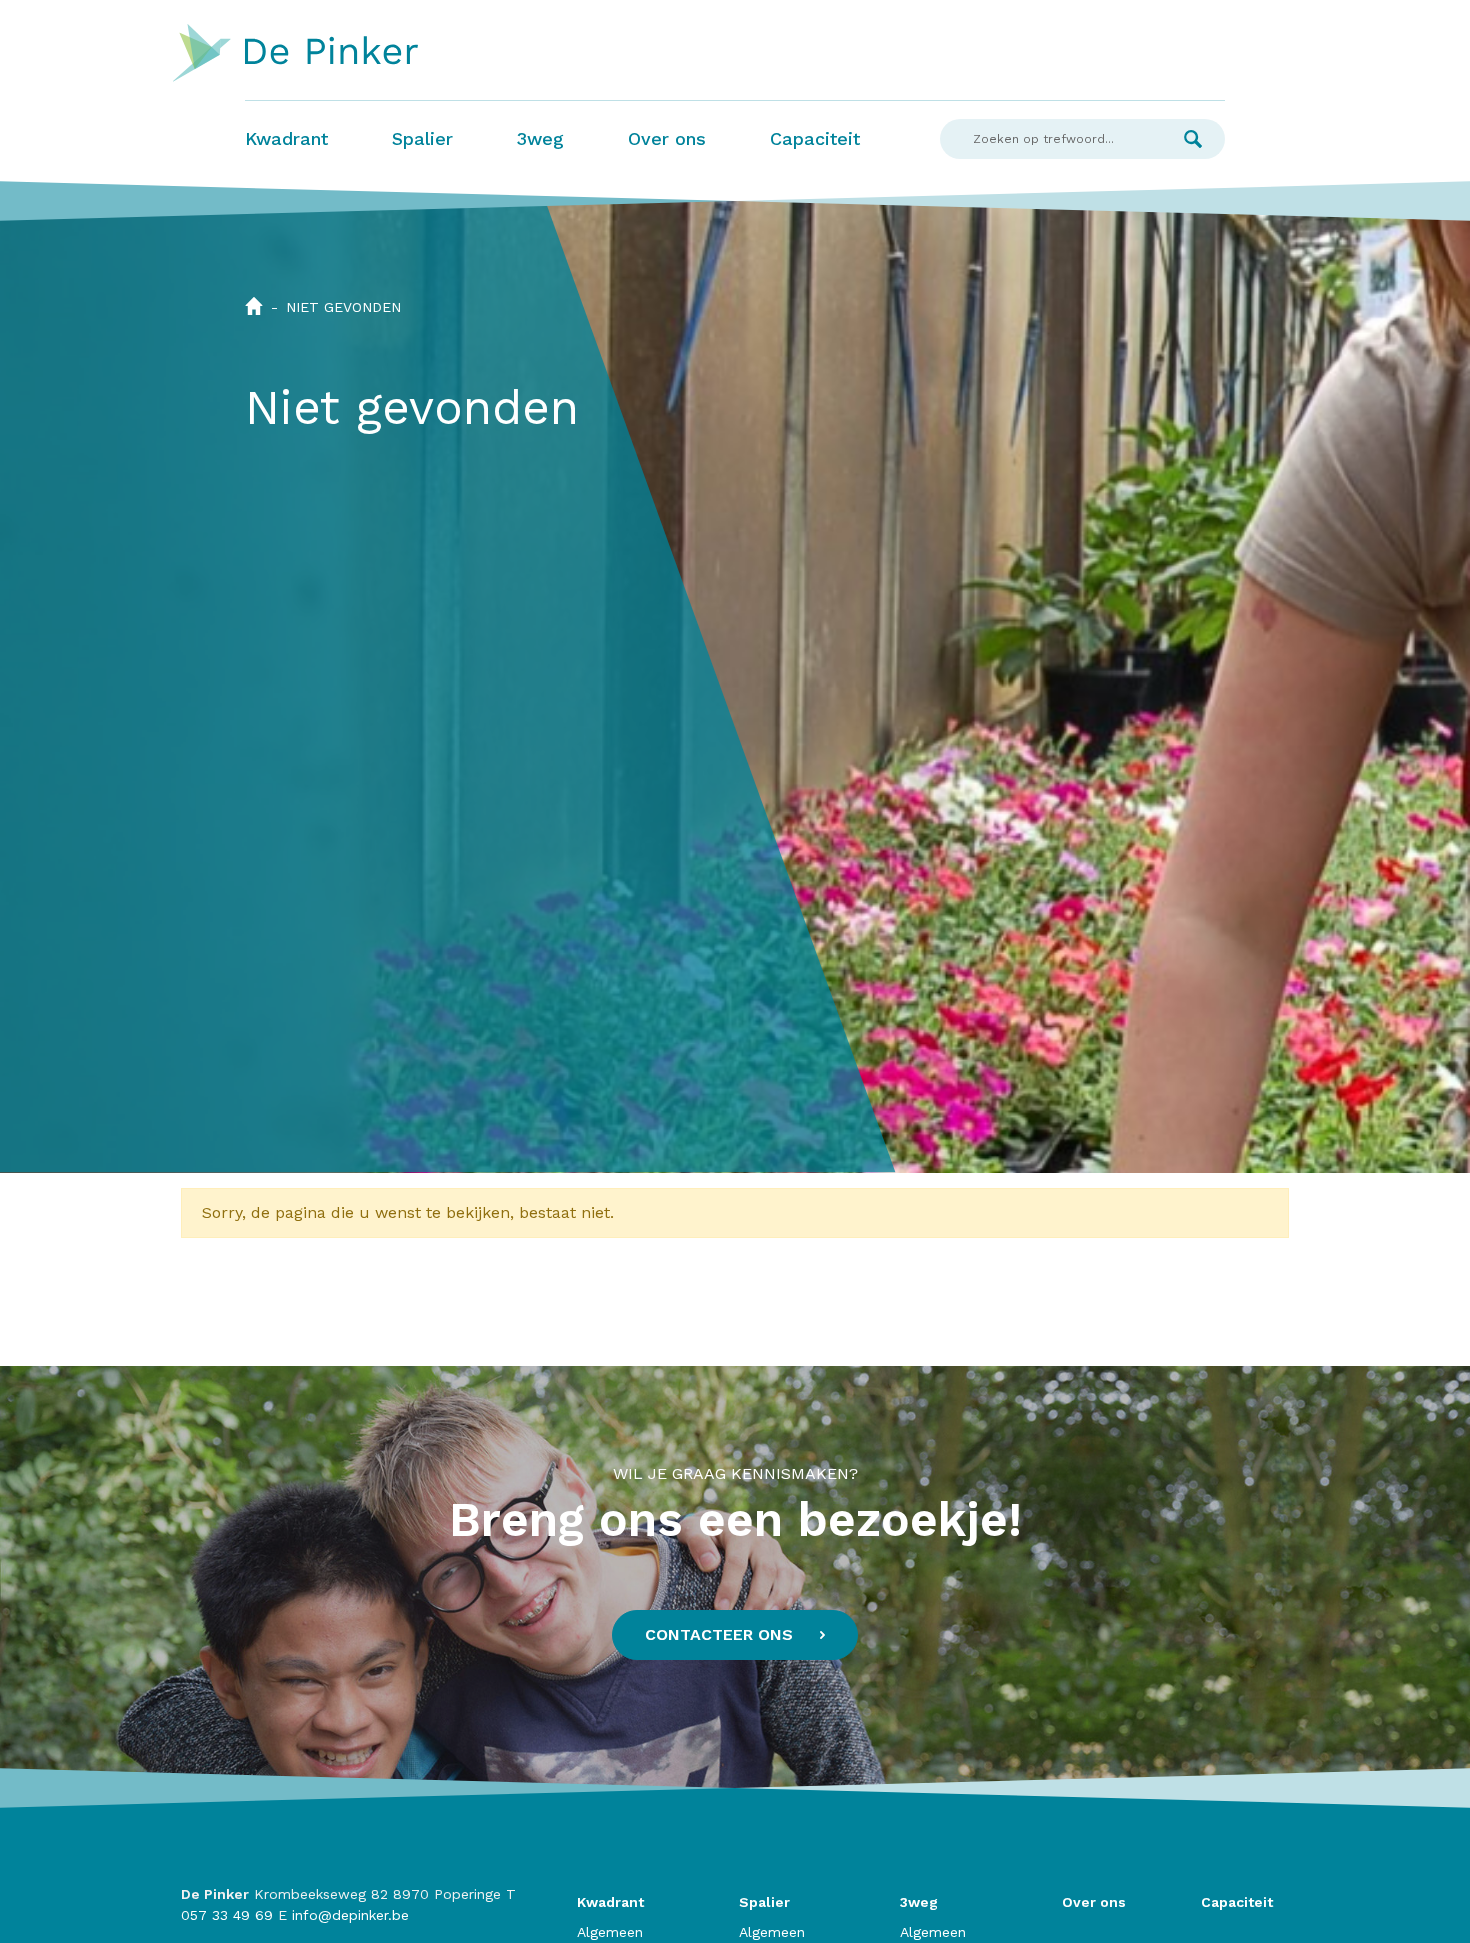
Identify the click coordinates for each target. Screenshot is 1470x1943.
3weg (540, 138)
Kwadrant (286, 138)
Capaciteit (815, 138)
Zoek (1193, 139)
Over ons (667, 138)
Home (254, 306)
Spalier (422, 138)
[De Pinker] (295, 54)
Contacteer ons (719, 1634)
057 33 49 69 (227, 1915)
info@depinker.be (350, 1915)
